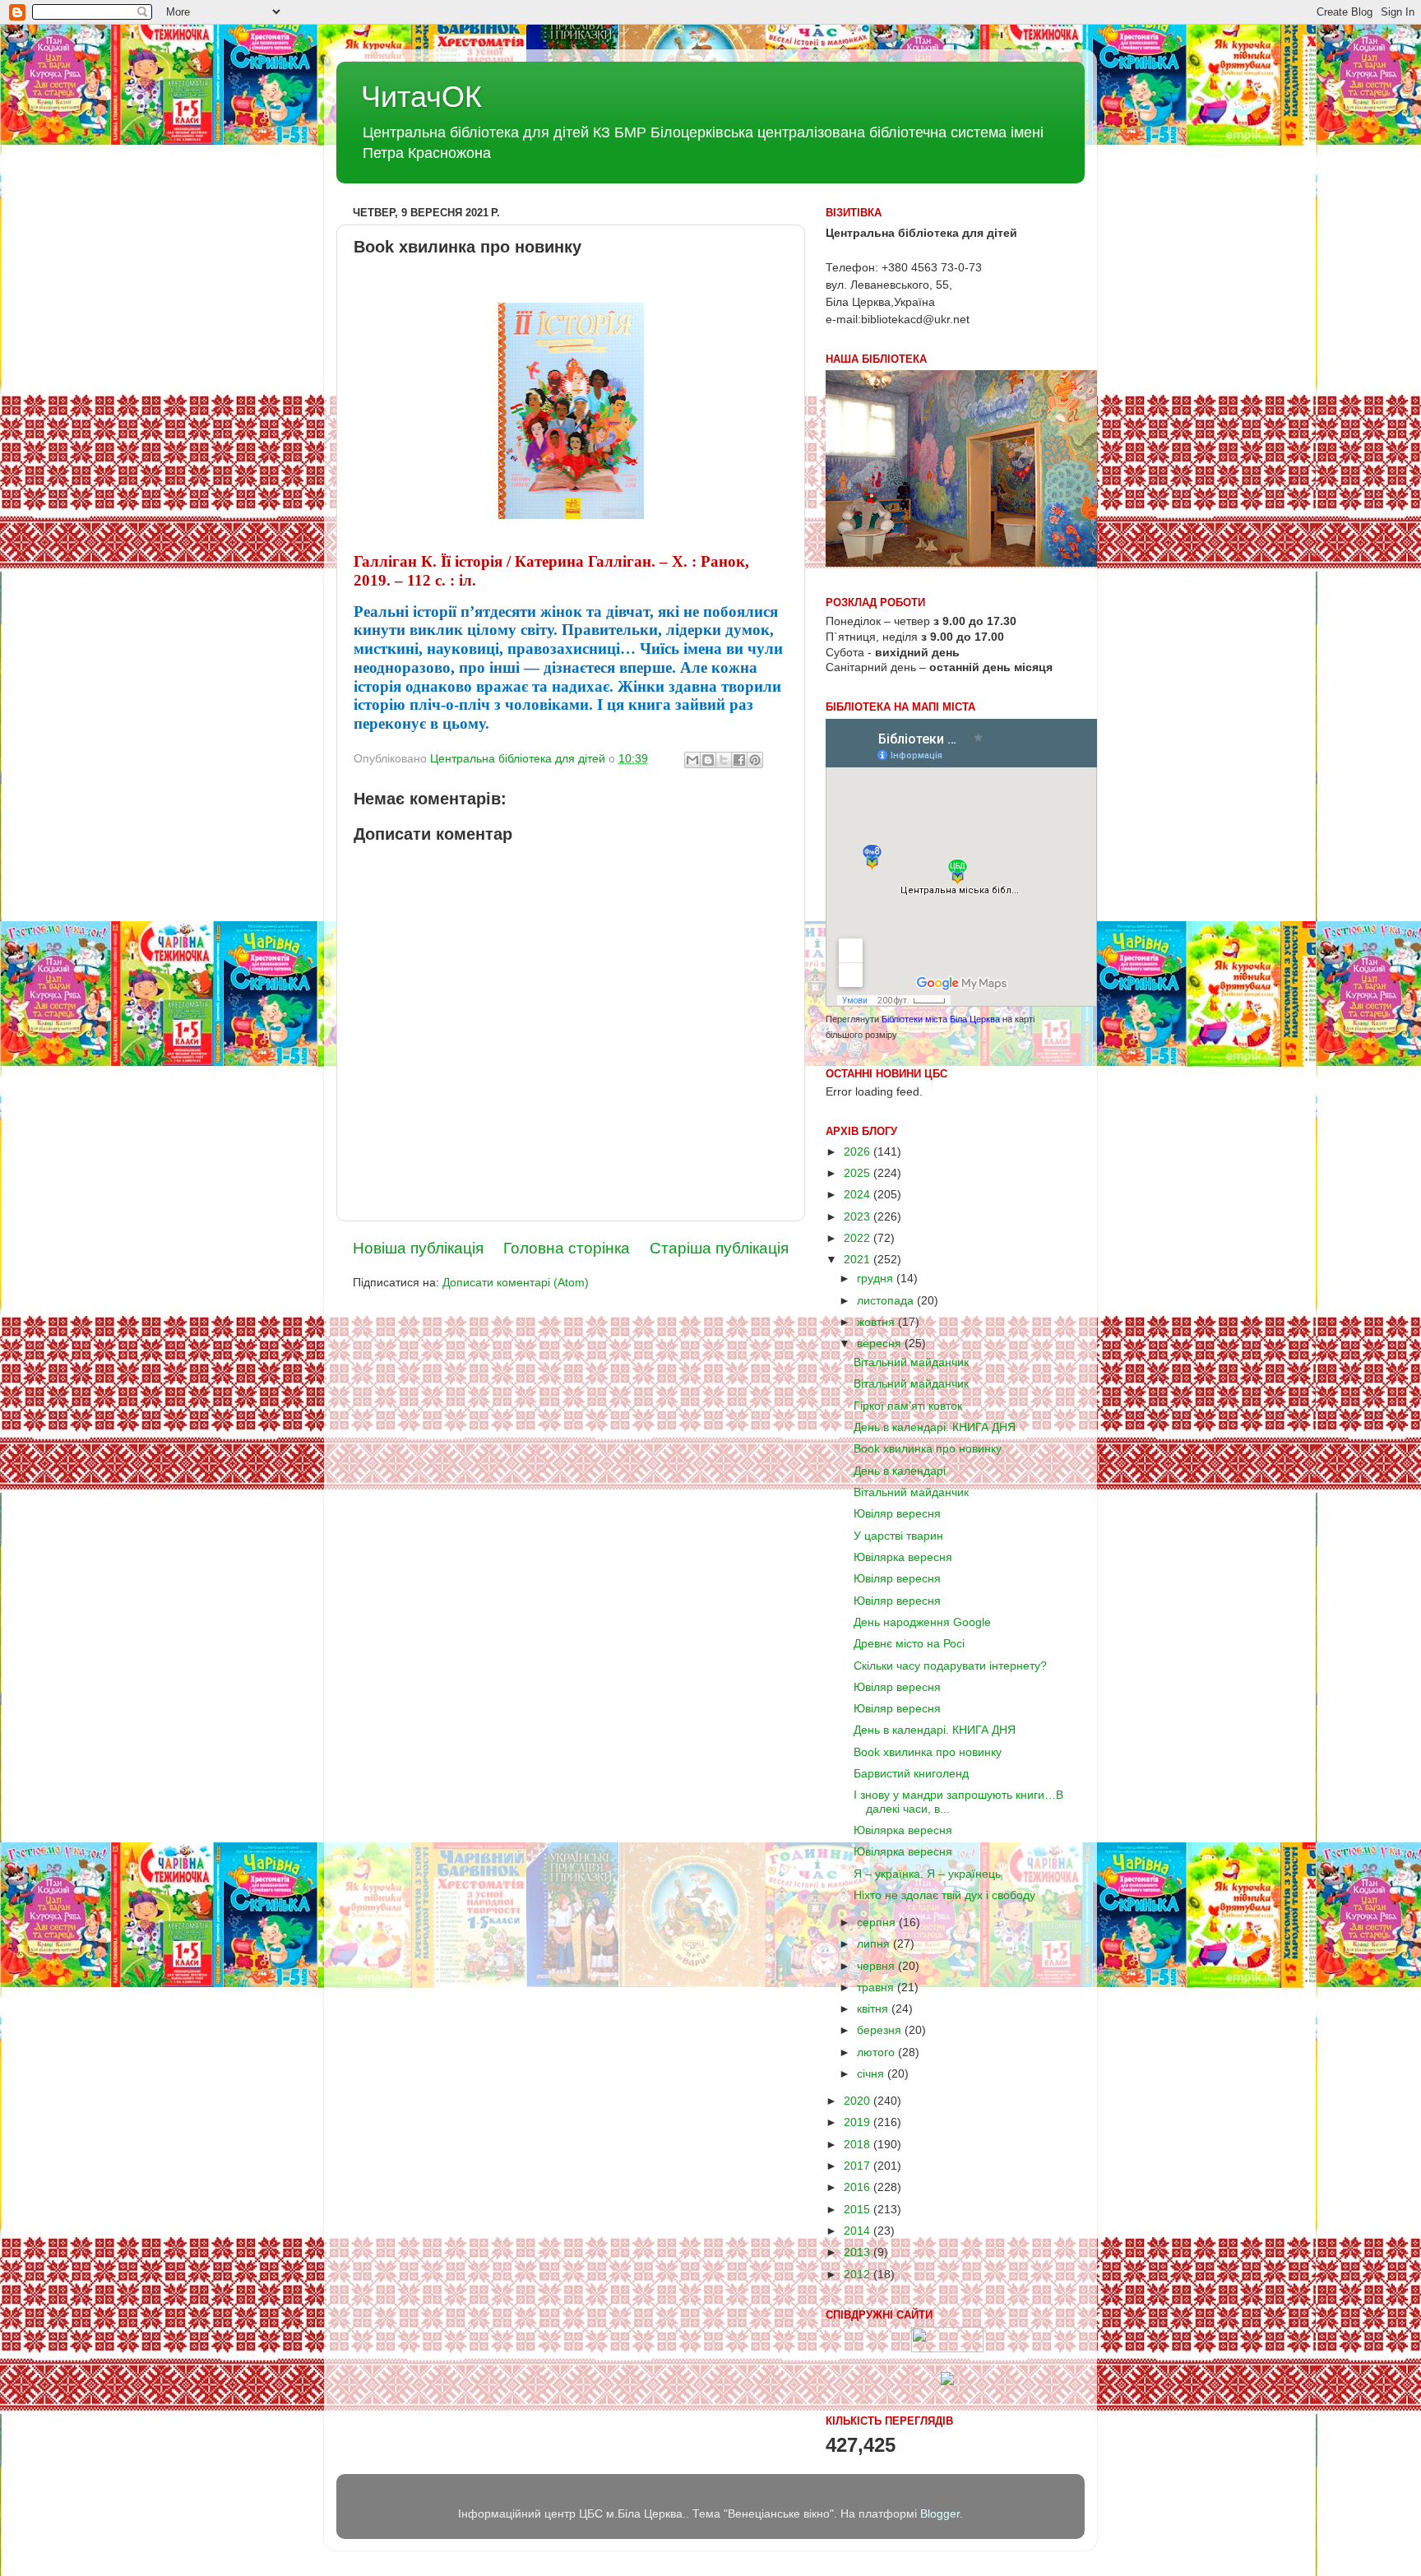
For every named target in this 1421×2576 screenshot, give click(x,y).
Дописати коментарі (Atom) (516, 1283)
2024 (859, 1195)
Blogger (940, 2514)
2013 (859, 2252)
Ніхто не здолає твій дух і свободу (944, 1895)
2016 (859, 2187)
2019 (859, 2122)
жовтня (877, 1322)
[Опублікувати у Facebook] (739, 760)
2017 (859, 2166)
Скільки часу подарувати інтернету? (950, 1666)
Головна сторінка (567, 1248)
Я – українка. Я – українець (927, 1874)
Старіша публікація (719, 1248)
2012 (859, 2275)
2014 (859, 2231)
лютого (877, 2052)
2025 (859, 1173)
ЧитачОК (421, 97)
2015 (859, 2210)
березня (881, 2030)
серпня (878, 1923)
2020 (859, 2101)
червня (877, 1966)
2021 (859, 1260)
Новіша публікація (418, 1248)
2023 (859, 1217)
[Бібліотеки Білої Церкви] (947, 2349)
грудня (877, 1279)
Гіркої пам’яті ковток (908, 1406)
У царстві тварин (898, 1536)
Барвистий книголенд (911, 1774)
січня (872, 2074)
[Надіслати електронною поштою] (692, 760)
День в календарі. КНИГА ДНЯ (935, 1427)
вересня (881, 1344)
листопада (887, 1301)
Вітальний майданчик (911, 1362)
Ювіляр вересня (897, 1514)
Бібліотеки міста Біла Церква (941, 1019)
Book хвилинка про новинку (928, 1449)
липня (875, 1944)
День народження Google (922, 1622)
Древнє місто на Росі (909, 1644)
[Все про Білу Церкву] (947, 2381)
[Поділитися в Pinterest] (755, 760)
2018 (859, 2145)
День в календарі (900, 1471)
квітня (874, 2009)
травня (877, 1988)
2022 (859, 1238)
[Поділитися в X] (724, 760)
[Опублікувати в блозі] (708, 760)
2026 (859, 1152)
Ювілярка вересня (903, 1557)
